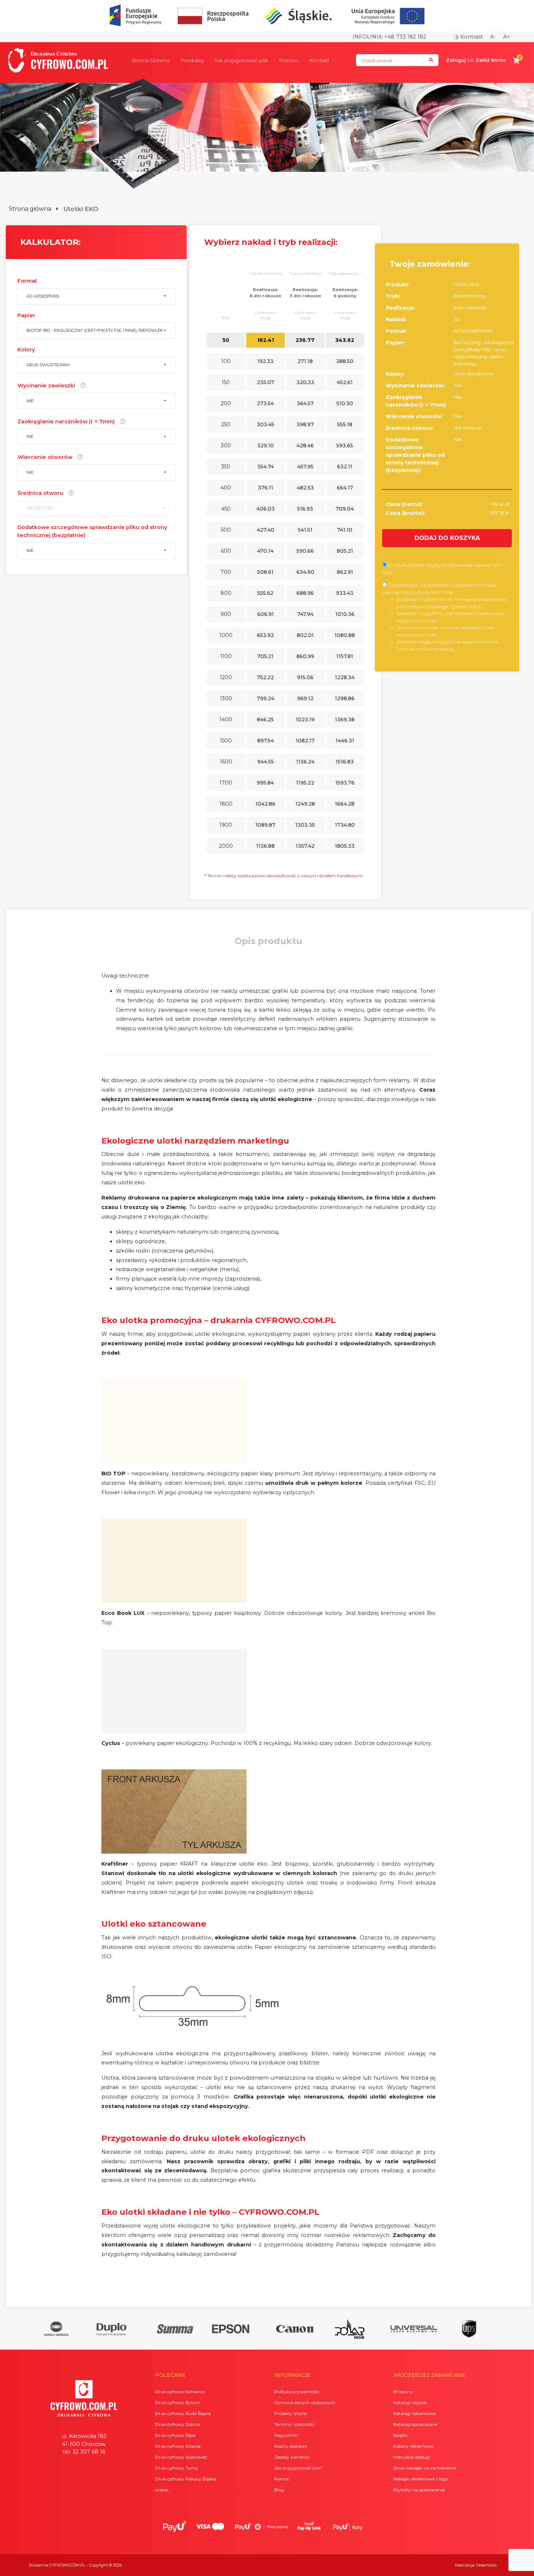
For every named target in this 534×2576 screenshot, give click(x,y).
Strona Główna (151, 60)
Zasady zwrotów (292, 2457)
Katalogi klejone (410, 2402)
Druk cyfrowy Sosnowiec (181, 2457)
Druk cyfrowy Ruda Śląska (183, 2413)
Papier (26, 315)
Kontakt (319, 60)
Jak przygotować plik (241, 60)
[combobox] (96, 296)
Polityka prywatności (297, 2392)
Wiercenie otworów (45, 457)
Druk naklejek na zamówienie (425, 2468)
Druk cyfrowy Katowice (180, 2392)
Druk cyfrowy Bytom (178, 2402)
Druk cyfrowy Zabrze (178, 2424)
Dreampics (486, 2565)
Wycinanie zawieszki (46, 386)
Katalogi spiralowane (415, 2424)
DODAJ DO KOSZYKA (447, 538)
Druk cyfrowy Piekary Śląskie (186, 2479)
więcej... (163, 2490)
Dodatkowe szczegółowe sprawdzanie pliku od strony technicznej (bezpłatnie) (92, 531)
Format (27, 281)
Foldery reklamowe (413, 2446)
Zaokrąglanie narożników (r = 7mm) (66, 422)
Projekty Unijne (290, 2413)
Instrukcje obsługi (412, 2457)
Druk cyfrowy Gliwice (178, 2446)
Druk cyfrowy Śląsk (175, 2435)
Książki (401, 2435)
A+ (507, 37)
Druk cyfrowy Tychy (177, 2468)
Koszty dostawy (291, 2446)
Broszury (403, 2392)
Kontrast (471, 37)
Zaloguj (456, 60)
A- (493, 37)
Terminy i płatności (294, 2424)
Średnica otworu (40, 493)
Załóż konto (491, 60)
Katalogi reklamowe (414, 2413)
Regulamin (286, 2435)
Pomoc (289, 60)
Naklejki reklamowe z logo (421, 2479)
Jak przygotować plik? (298, 2468)
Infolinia (367, 37)
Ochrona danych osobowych (305, 2402)
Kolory (26, 350)
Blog (279, 2490)
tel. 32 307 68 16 (84, 2452)
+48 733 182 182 (405, 37)
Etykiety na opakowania (419, 2490)
